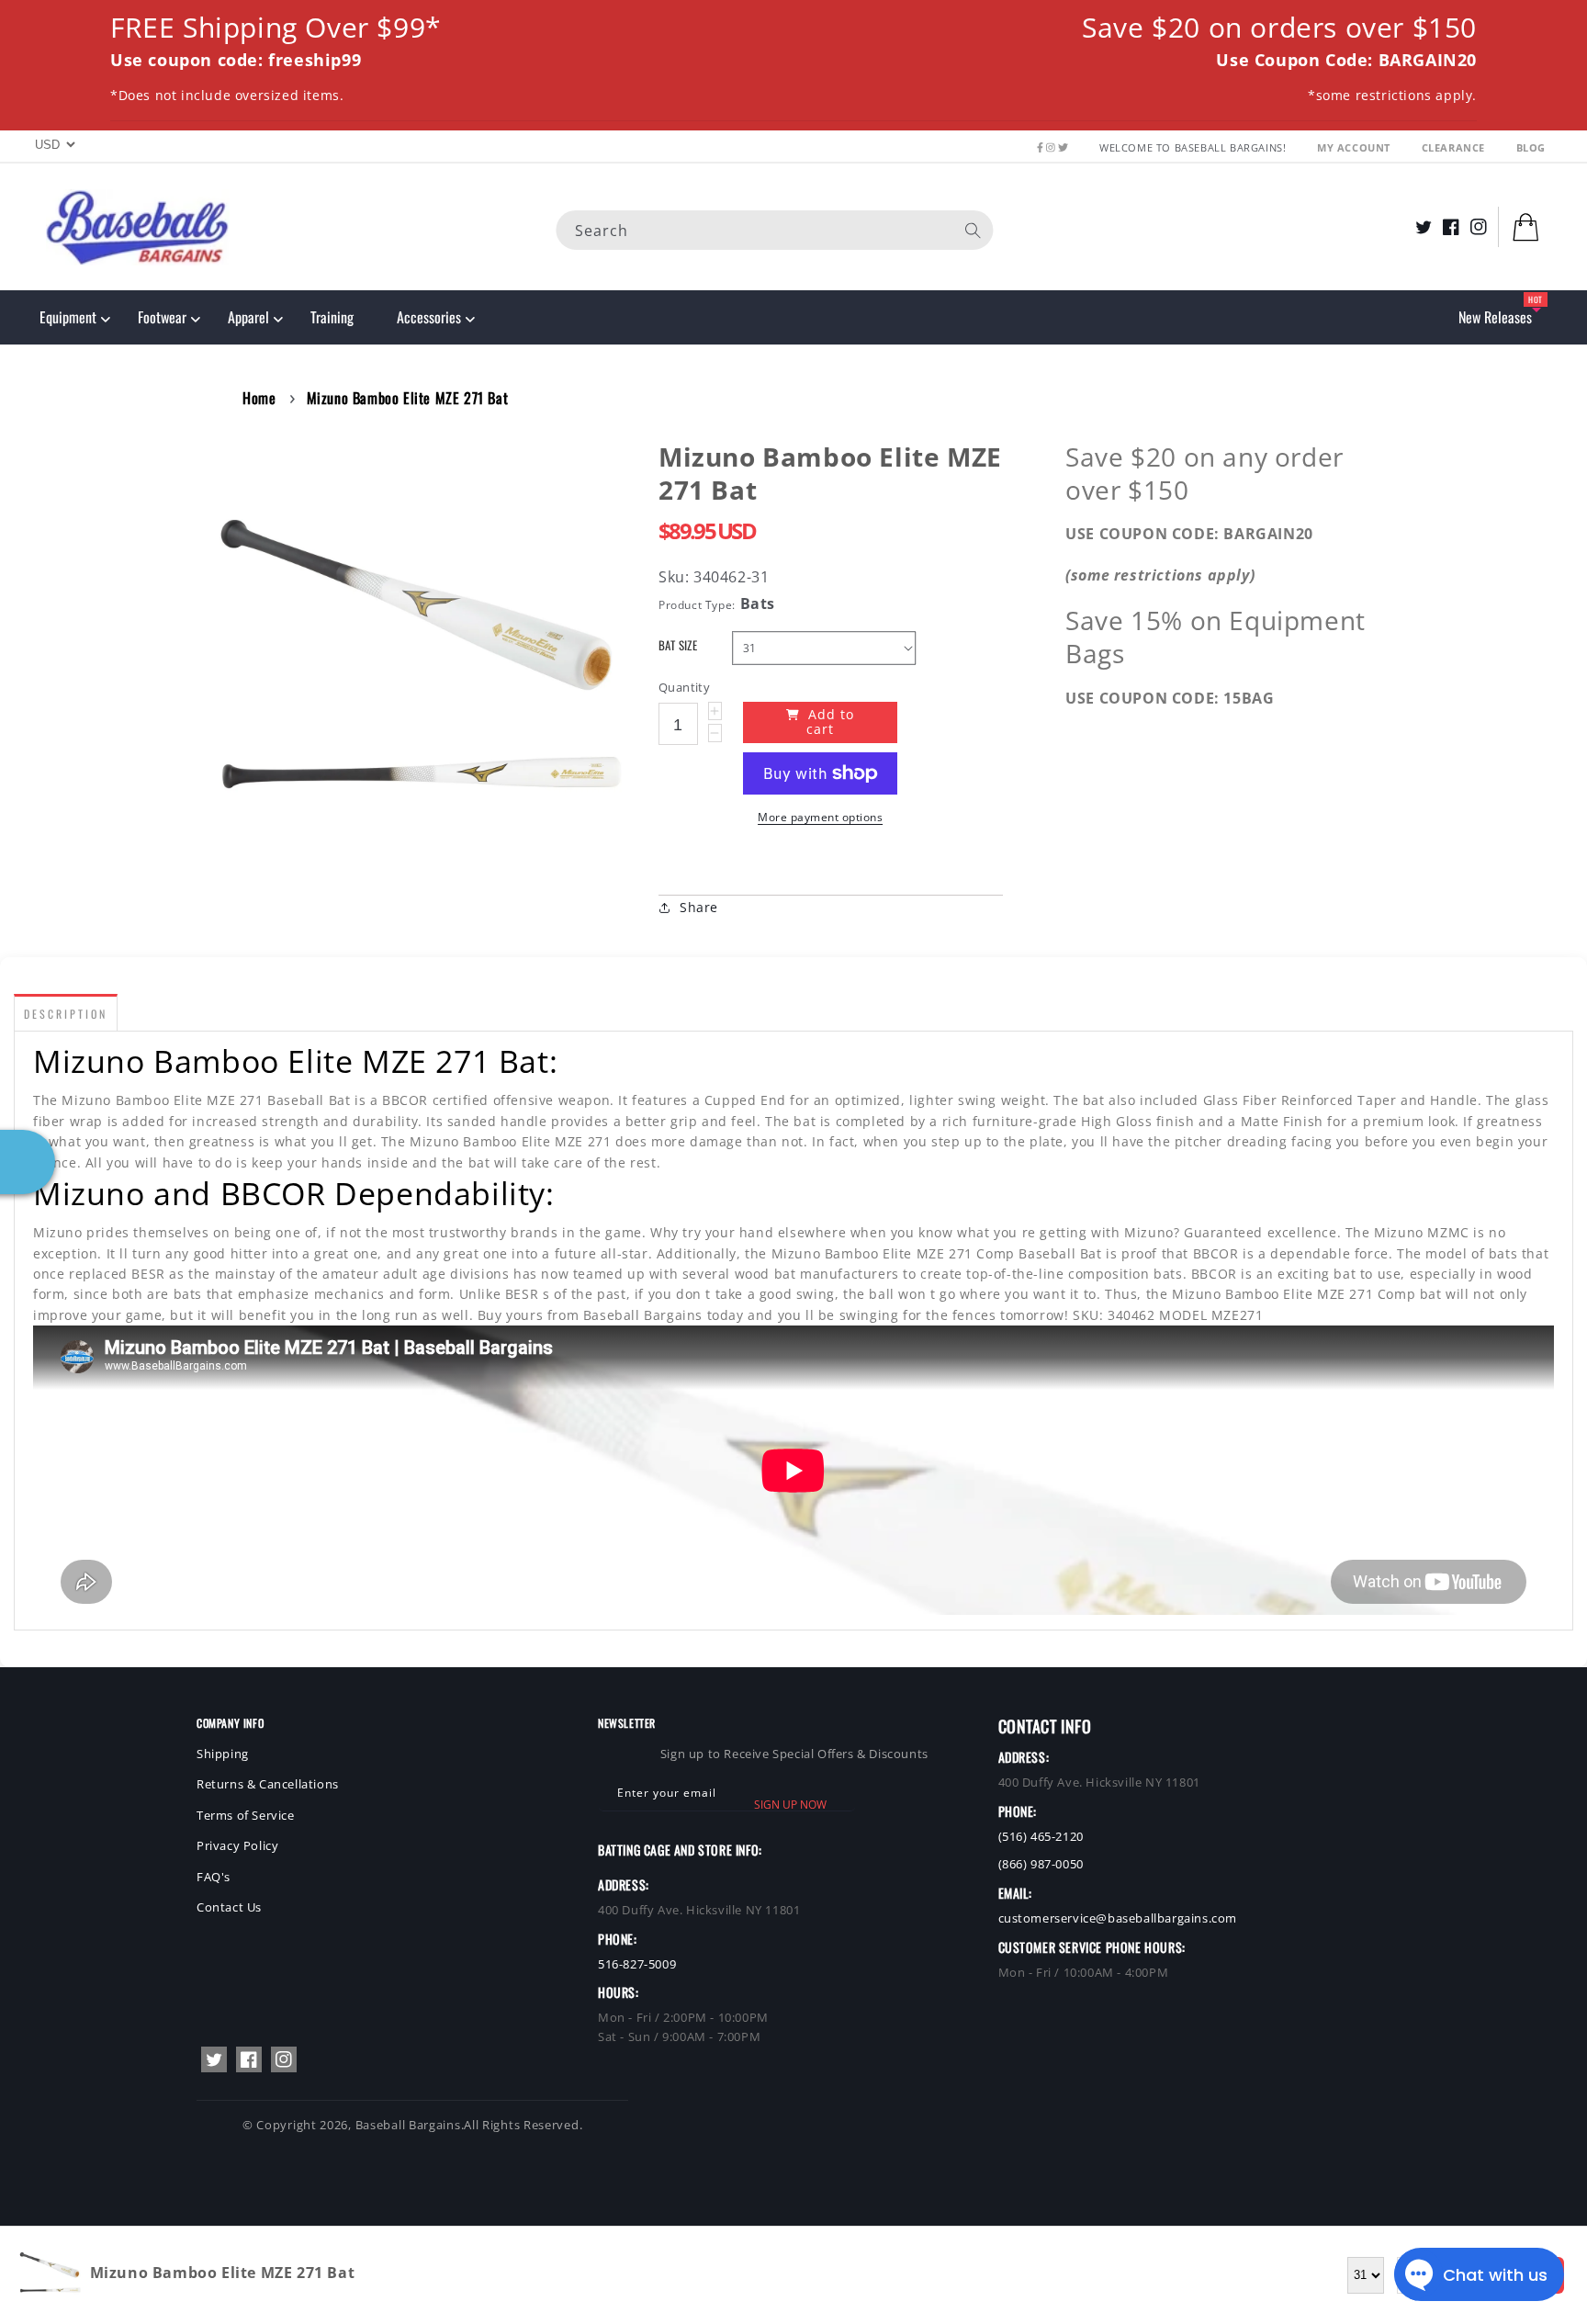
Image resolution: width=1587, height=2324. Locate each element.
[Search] (974, 230)
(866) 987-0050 (1041, 1864)
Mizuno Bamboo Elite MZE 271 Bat (408, 398)
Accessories (429, 317)
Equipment (68, 317)
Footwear (162, 317)
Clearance (1455, 147)
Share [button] (699, 907)
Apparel (248, 317)
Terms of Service (246, 1815)
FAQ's (214, 1877)
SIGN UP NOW (790, 1805)
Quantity (684, 687)
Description (66, 1014)
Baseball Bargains (408, 2125)
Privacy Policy (237, 1845)
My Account (1356, 147)
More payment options (820, 817)
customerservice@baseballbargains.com (1118, 1918)
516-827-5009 (637, 1964)
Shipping (223, 1754)
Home (259, 398)
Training (332, 317)
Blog (1531, 147)
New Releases (1495, 317)
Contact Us (229, 1907)
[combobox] (775, 229)
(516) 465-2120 (1041, 1836)
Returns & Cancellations (268, 1784)
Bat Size (678, 645)
